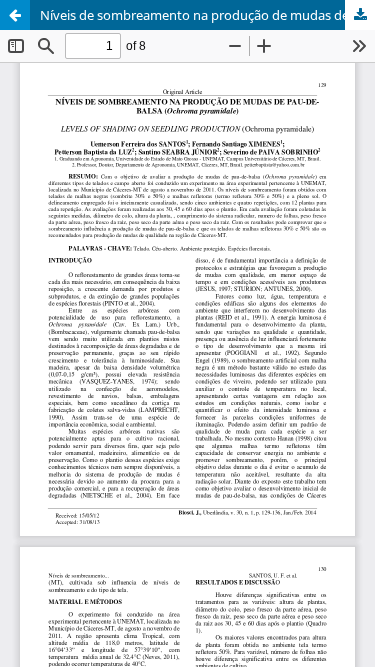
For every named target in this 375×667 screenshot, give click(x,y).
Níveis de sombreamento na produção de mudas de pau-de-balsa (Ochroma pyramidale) (207, 15)
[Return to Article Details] (15, 15)
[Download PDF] (360, 15)
